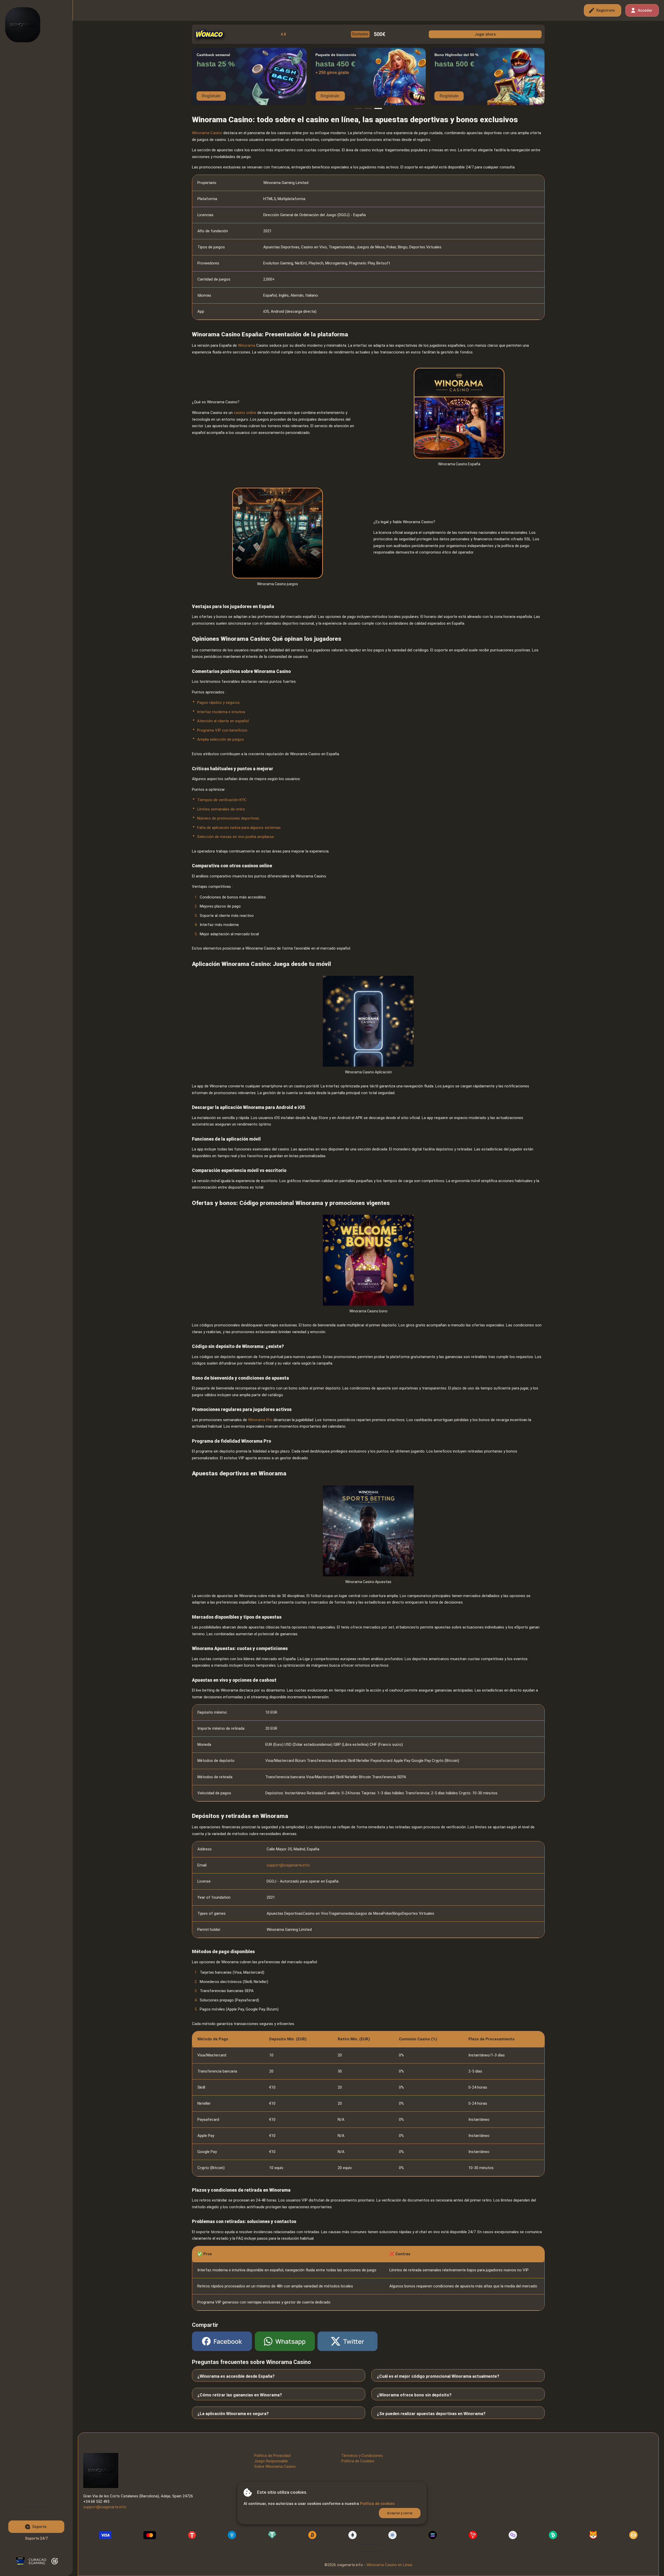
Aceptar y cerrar (400, 2513)
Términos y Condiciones (362, 2456)
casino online (245, 413)
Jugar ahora (485, 34)
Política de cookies (377, 2504)
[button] (358, 108)
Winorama (247, 345)
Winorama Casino (207, 133)
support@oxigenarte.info (288, 1865)
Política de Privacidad (272, 2456)
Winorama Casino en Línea (389, 2565)
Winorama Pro (260, 1420)
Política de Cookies (358, 2461)
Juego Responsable (271, 2461)
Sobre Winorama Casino (275, 2466)
